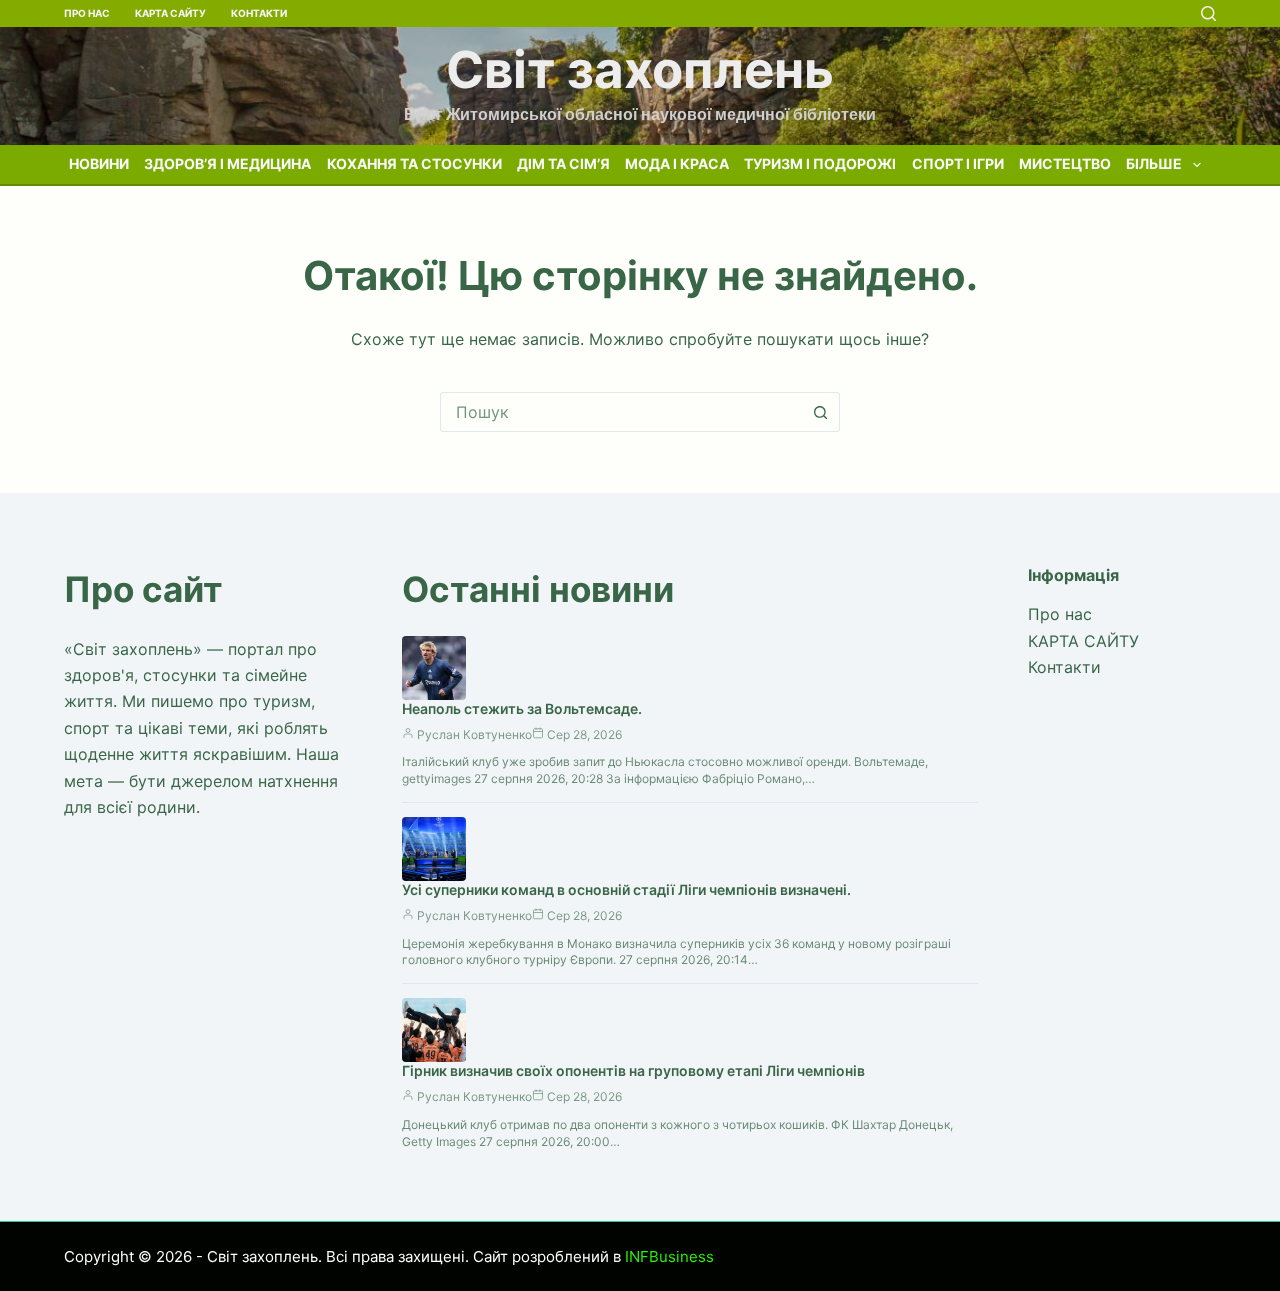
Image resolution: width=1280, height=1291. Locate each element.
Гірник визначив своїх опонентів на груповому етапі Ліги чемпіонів (633, 1070)
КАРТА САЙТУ (170, 13)
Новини (99, 163)
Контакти (259, 13)
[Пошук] (1208, 13)
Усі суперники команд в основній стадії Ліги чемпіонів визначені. (626, 889)
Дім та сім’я (563, 163)
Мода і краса (677, 163)
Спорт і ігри (958, 163)
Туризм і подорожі (820, 163)
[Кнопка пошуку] (820, 412)
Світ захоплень (640, 69)
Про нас (87, 13)
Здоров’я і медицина (227, 163)
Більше (1154, 163)
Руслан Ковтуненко (474, 734)
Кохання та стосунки (414, 163)
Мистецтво (1065, 163)
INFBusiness (669, 1256)
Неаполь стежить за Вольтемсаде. (522, 708)
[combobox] (621, 412)
